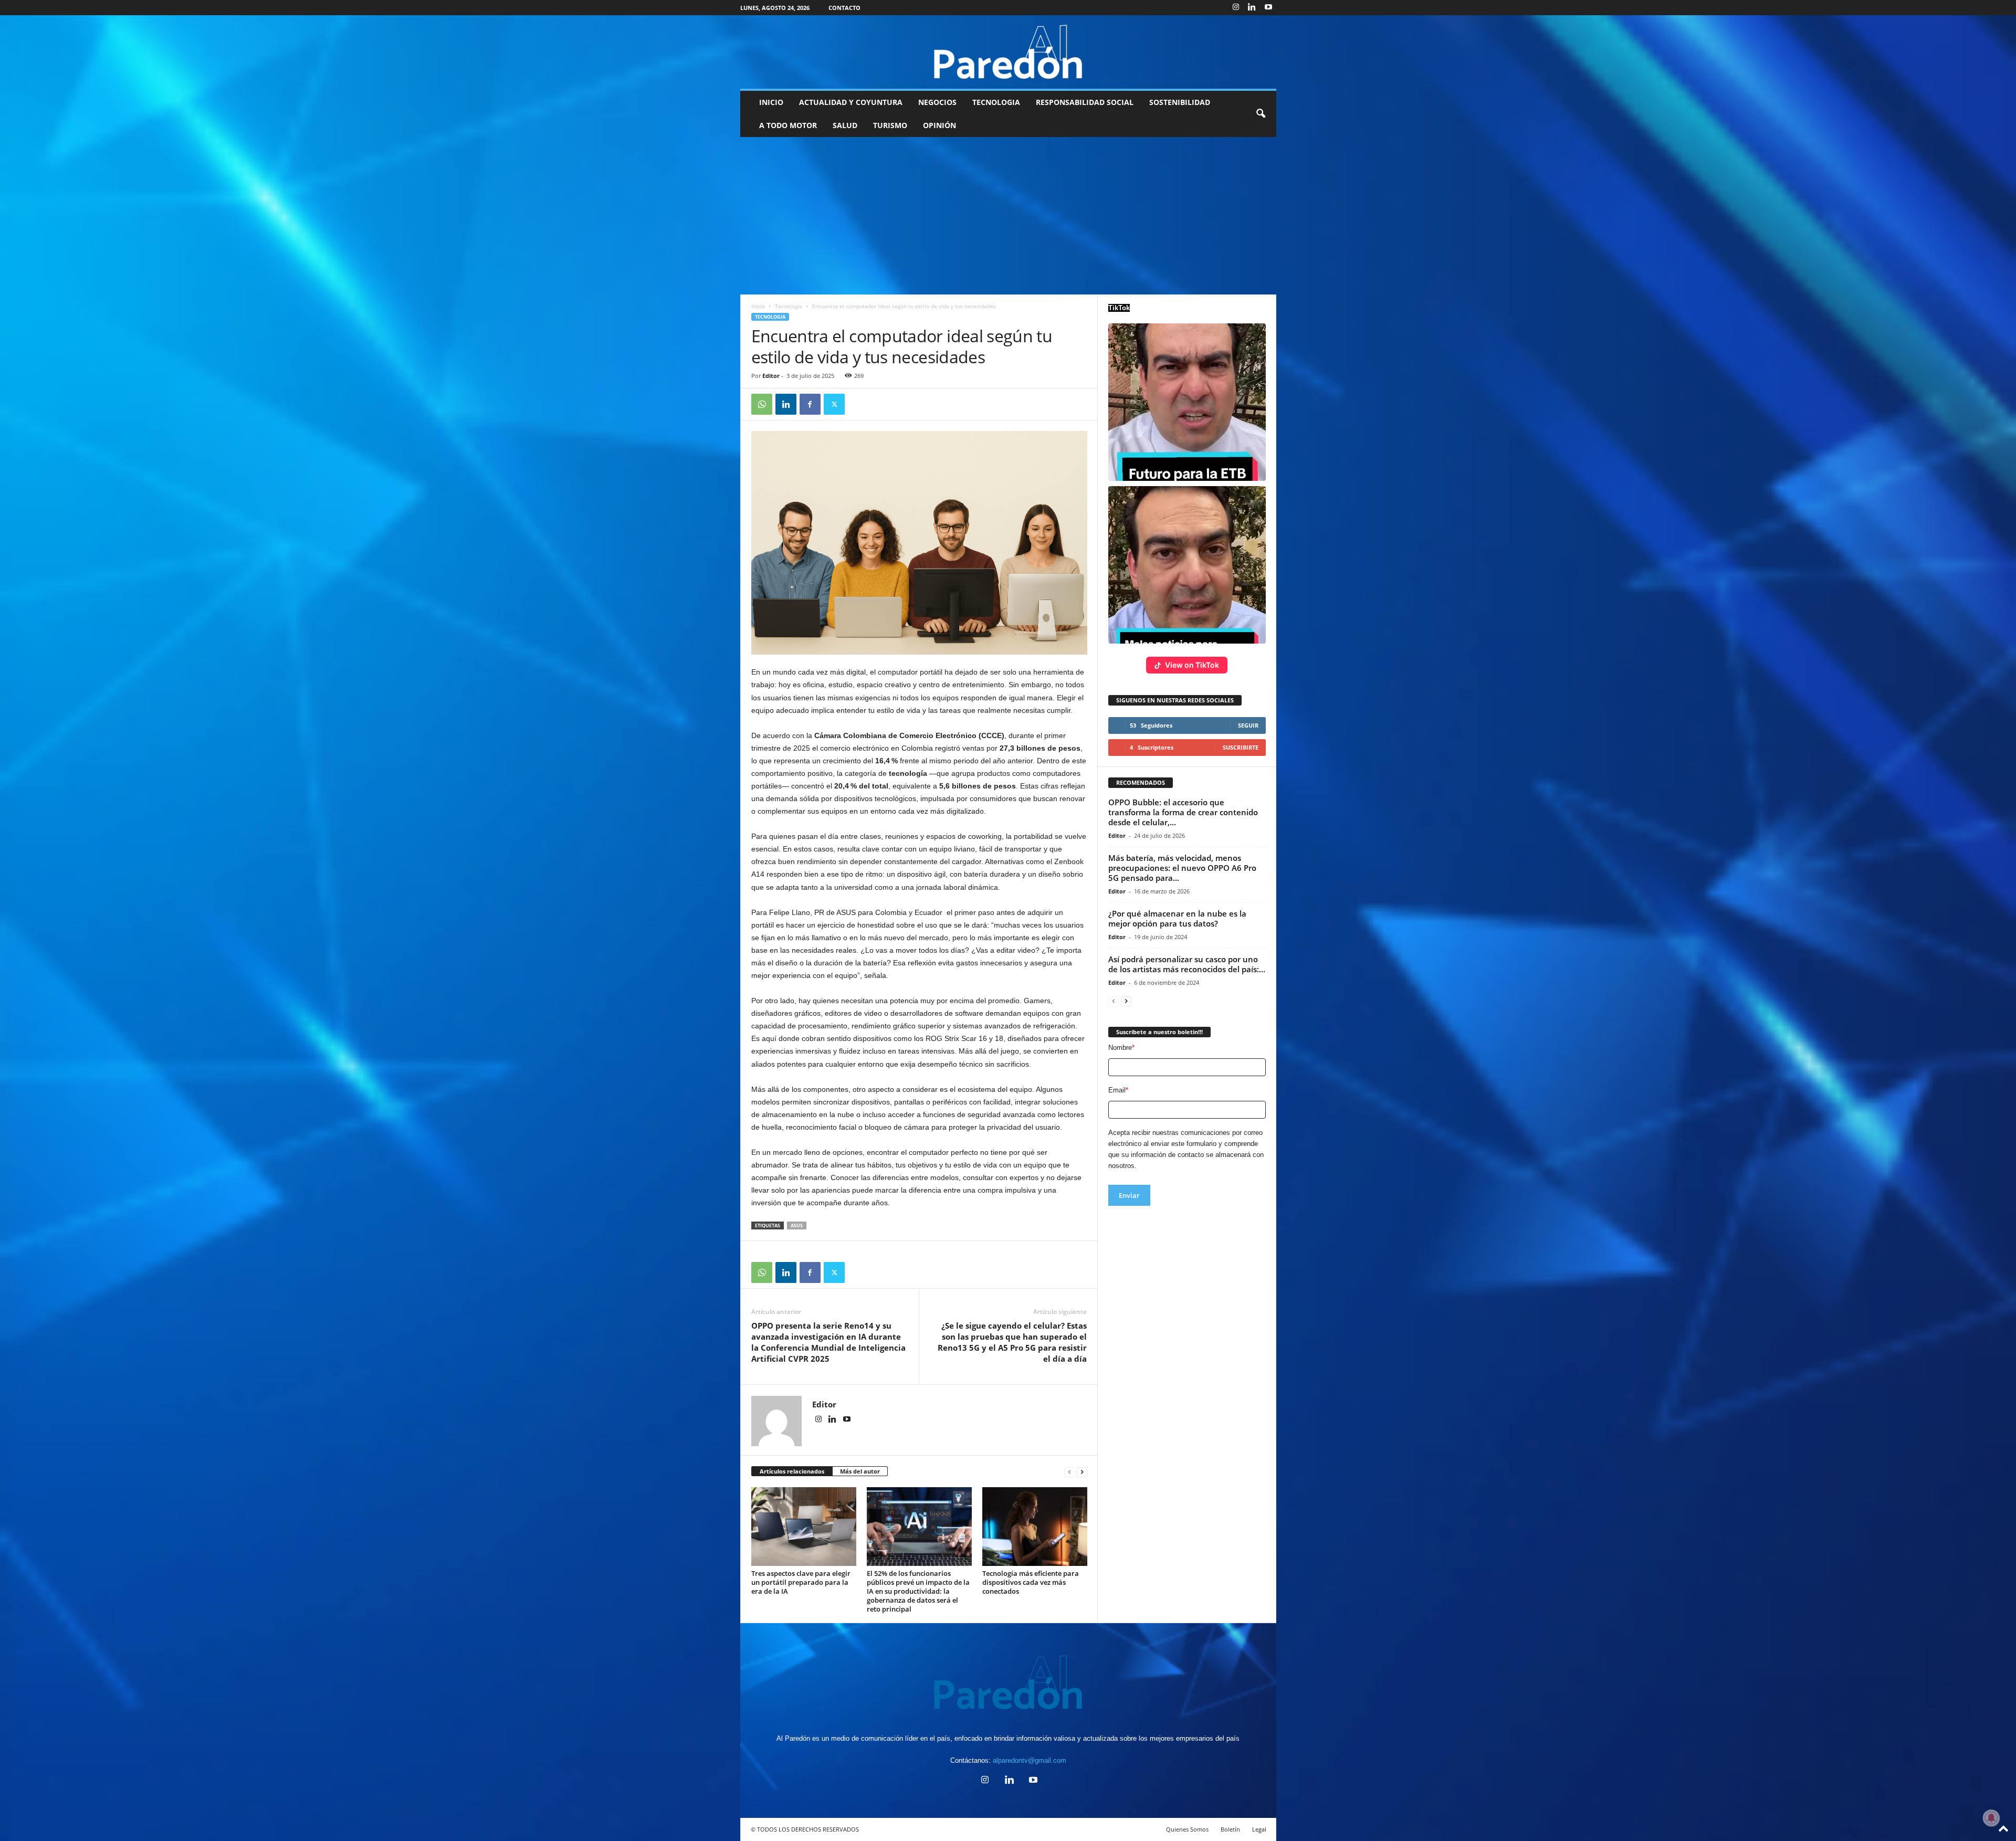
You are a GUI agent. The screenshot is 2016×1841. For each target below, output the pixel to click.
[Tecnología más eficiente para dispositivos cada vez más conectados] (1035, 1527)
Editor (771, 376)
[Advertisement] (1008, 216)
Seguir (1248, 725)
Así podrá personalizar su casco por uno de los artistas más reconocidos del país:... (1187, 964)
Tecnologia (996, 102)
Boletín (1230, 1829)
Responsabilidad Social (1085, 102)
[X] (834, 404)
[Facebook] (810, 404)
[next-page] (1082, 1472)
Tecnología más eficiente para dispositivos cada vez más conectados (1031, 1582)
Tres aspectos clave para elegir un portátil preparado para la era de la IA (801, 1582)
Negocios (937, 102)
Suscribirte (1241, 747)
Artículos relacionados (792, 1471)
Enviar (1129, 1195)
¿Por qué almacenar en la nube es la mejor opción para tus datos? (1177, 918)
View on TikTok (1192, 665)
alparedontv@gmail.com (1030, 1760)
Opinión (939, 125)
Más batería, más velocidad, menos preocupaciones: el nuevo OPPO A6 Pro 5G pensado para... (1182, 868)
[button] (1261, 114)
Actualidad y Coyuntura (851, 102)
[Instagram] (1236, 8)
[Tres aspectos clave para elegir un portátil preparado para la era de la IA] (804, 1527)
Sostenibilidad (1180, 102)
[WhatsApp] (762, 404)
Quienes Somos (1187, 1829)
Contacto (844, 8)
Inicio (771, 102)
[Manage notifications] (1991, 1818)
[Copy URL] (858, 404)
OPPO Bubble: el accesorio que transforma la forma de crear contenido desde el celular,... (1183, 812)
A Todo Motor (788, 125)
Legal (1259, 1829)
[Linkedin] (1252, 8)
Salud (845, 125)
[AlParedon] (1008, 52)
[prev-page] (1069, 1472)
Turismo (890, 125)
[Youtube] (1268, 8)
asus (797, 1225)
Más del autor (860, 1471)
